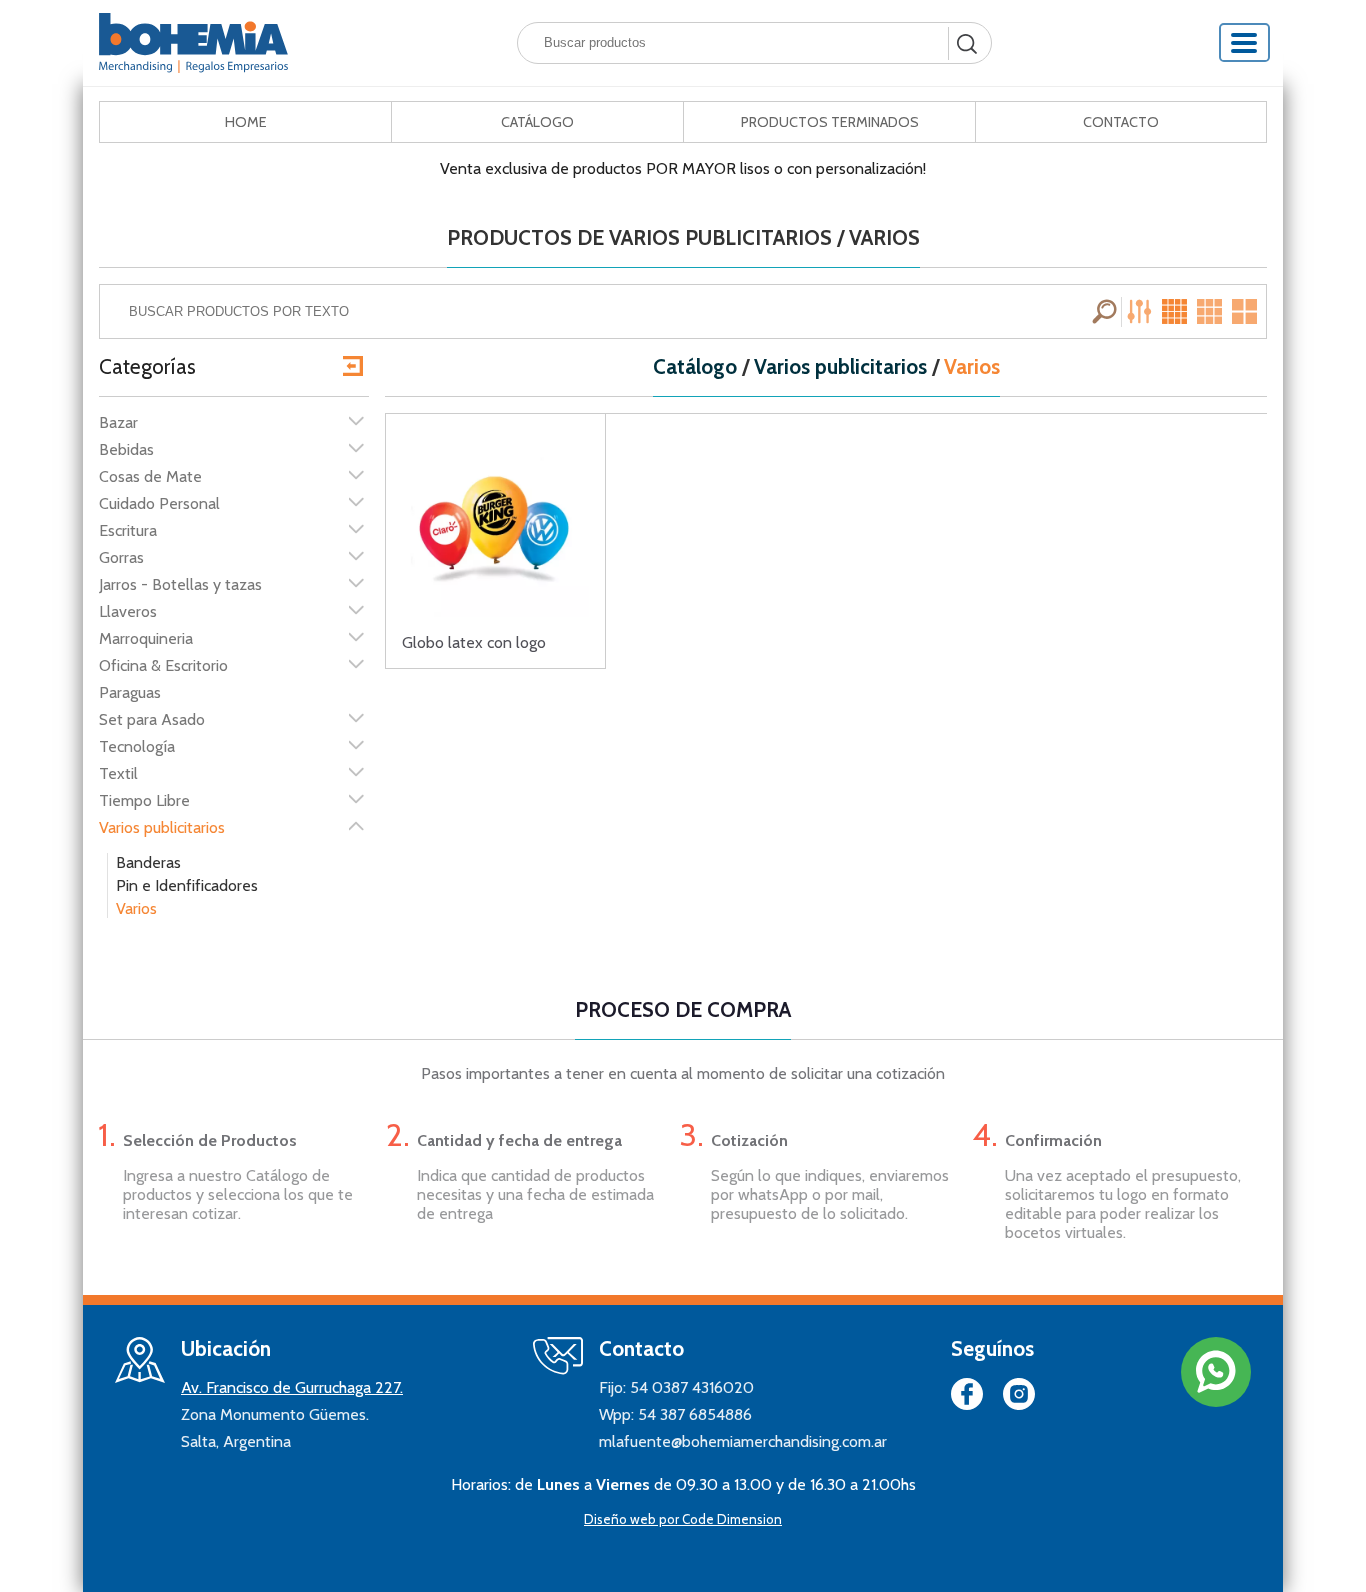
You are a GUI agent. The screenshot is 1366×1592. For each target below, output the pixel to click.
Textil (118, 773)
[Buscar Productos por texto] (1107, 312)
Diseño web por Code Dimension (683, 1519)
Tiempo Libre (144, 800)
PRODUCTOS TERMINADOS (830, 122)
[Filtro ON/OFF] (1142, 312)
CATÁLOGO (537, 122)
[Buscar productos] (964, 43)
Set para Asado (152, 719)
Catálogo (695, 367)
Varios (136, 908)
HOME (246, 122)
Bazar (118, 422)
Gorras (121, 557)
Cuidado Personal (159, 503)
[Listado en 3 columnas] (1211, 312)
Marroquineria (146, 638)
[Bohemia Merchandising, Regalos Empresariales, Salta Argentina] (193, 43)
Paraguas (130, 692)
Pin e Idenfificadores (187, 885)
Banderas (148, 862)
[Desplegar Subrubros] (356, 420)
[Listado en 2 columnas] (1246, 312)
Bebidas (126, 449)
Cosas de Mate (150, 476)
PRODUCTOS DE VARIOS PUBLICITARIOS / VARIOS (683, 238)
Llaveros (128, 611)
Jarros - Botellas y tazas (180, 584)
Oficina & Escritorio (163, 665)
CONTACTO (1121, 122)
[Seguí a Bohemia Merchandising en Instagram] (1019, 1398)
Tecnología (137, 746)
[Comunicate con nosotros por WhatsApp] (1216, 1372)
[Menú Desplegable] (1245, 42)
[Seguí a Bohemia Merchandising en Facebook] (967, 1398)
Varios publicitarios (162, 827)
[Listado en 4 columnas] (1177, 312)
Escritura (128, 530)
